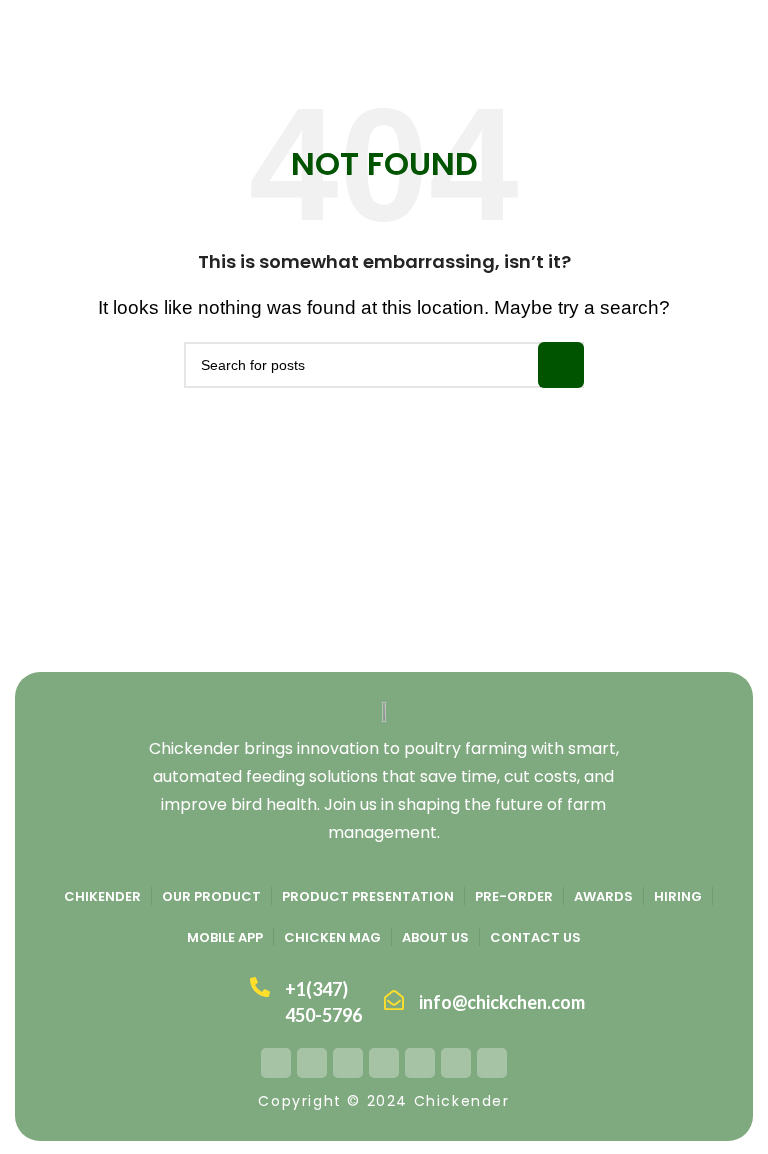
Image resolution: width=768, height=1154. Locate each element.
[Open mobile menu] (23, 30)
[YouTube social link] (384, 1063)
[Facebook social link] (276, 1063)
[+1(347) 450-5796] (260, 987)
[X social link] (312, 1063)
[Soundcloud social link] (492, 1063)
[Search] (747, 30)
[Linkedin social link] (456, 1063)
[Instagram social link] (348, 1063)
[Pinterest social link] (420, 1063)
